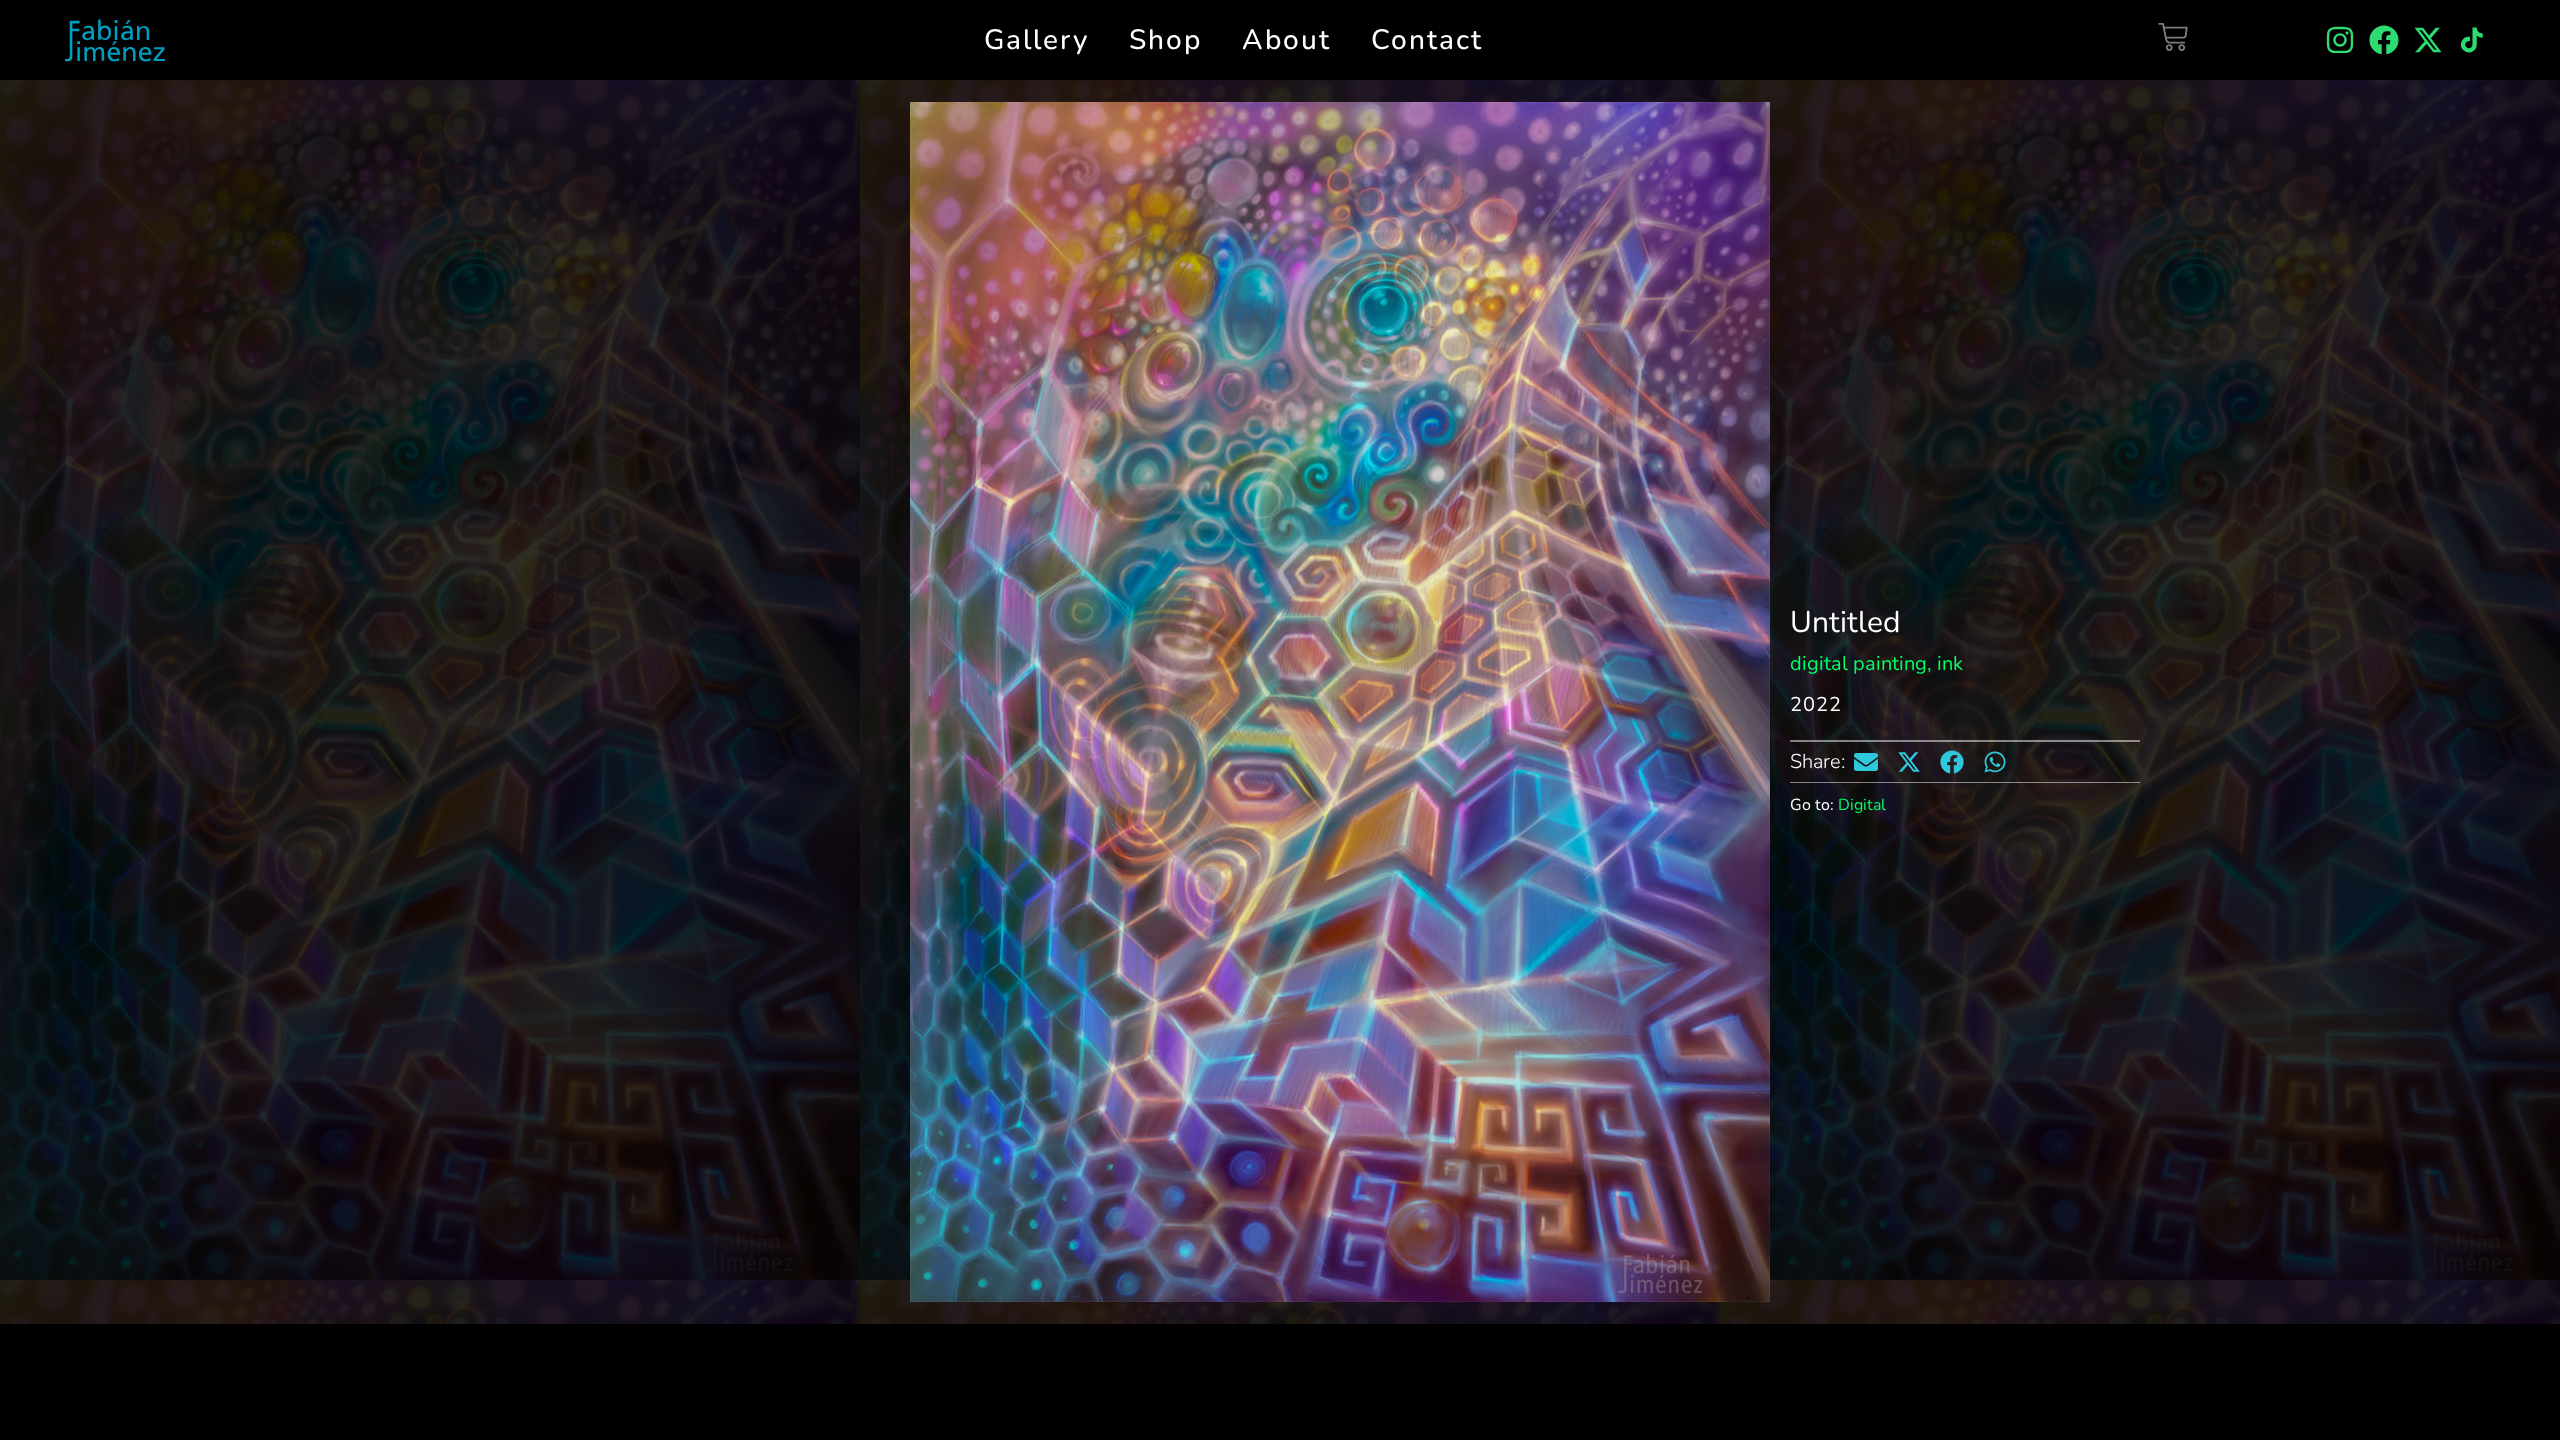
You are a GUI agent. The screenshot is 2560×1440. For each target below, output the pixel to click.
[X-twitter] (2428, 40)
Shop (1165, 40)
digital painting (1858, 663)
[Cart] (2173, 37)
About (1286, 40)
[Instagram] (2340, 40)
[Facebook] (2384, 40)
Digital (1862, 805)
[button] (1866, 762)
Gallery (1036, 40)
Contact (1427, 40)
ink (1950, 663)
